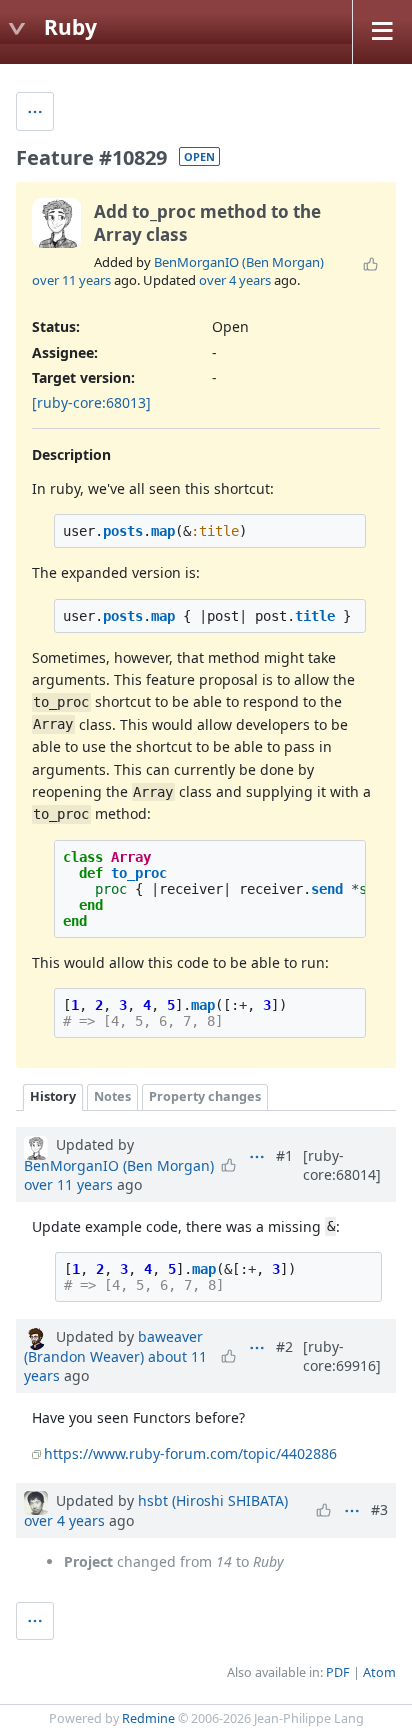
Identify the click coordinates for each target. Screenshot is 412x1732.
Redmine (148, 1718)
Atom (379, 1672)
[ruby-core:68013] (91, 402)
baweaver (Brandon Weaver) (113, 1346)
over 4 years (235, 280)
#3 (379, 1509)
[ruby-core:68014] (342, 1165)
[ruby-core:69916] (342, 1356)
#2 (284, 1346)
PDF (338, 1672)
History (53, 1096)
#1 (284, 1155)
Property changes (205, 1096)
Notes (112, 1096)
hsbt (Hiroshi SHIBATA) (213, 1500)
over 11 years (71, 280)
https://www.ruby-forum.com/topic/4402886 (190, 1453)
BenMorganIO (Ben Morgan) (239, 262)
